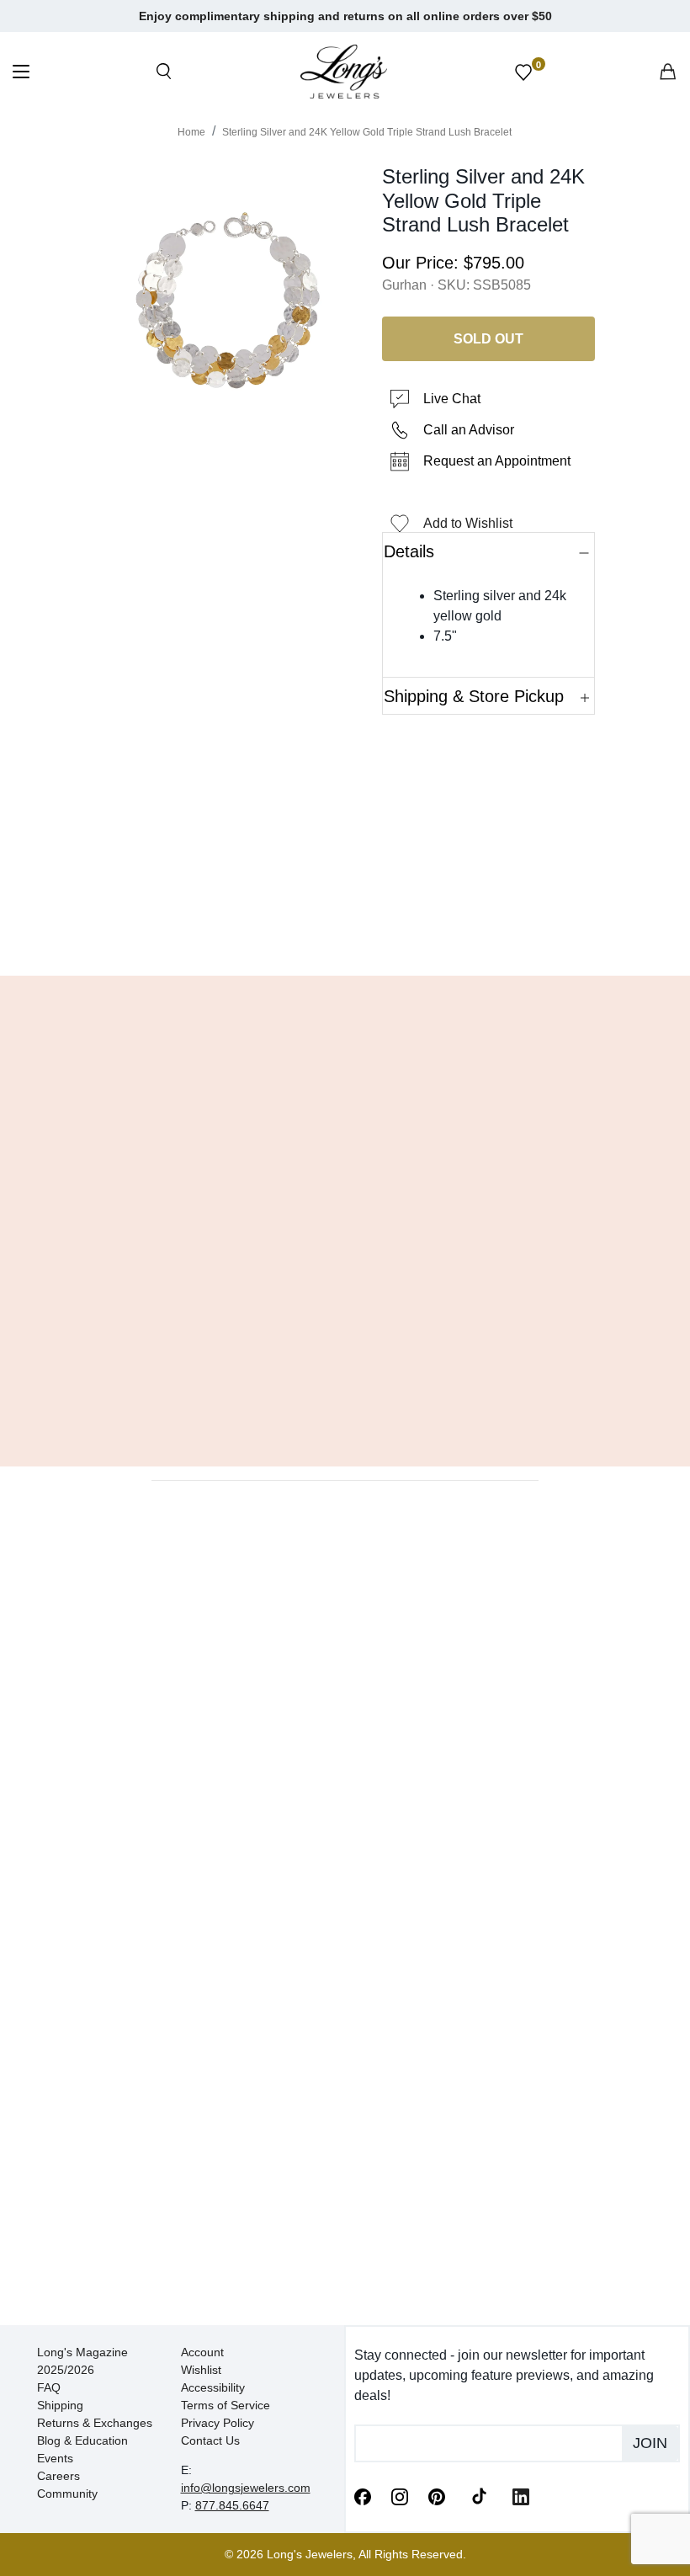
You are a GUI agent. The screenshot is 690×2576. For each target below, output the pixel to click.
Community (67, 2494)
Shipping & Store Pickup (474, 696)
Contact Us (210, 2440)
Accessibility (213, 2387)
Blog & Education (82, 2440)
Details (409, 551)
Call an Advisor (469, 430)
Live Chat (452, 399)
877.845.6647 (232, 2505)
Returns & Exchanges (95, 2423)
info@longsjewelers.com (246, 2488)
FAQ (49, 2387)
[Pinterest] (437, 2495)
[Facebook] (363, 2495)
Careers (58, 2476)
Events (55, 2458)
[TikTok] (479, 2495)
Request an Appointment (497, 461)
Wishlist (201, 2370)
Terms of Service (226, 2405)
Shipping (60, 2405)
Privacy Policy (218, 2423)
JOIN (650, 2443)
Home (191, 132)
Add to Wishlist (468, 523)
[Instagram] (400, 2495)
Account (202, 2352)
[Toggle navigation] (21, 74)
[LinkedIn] (521, 2495)
